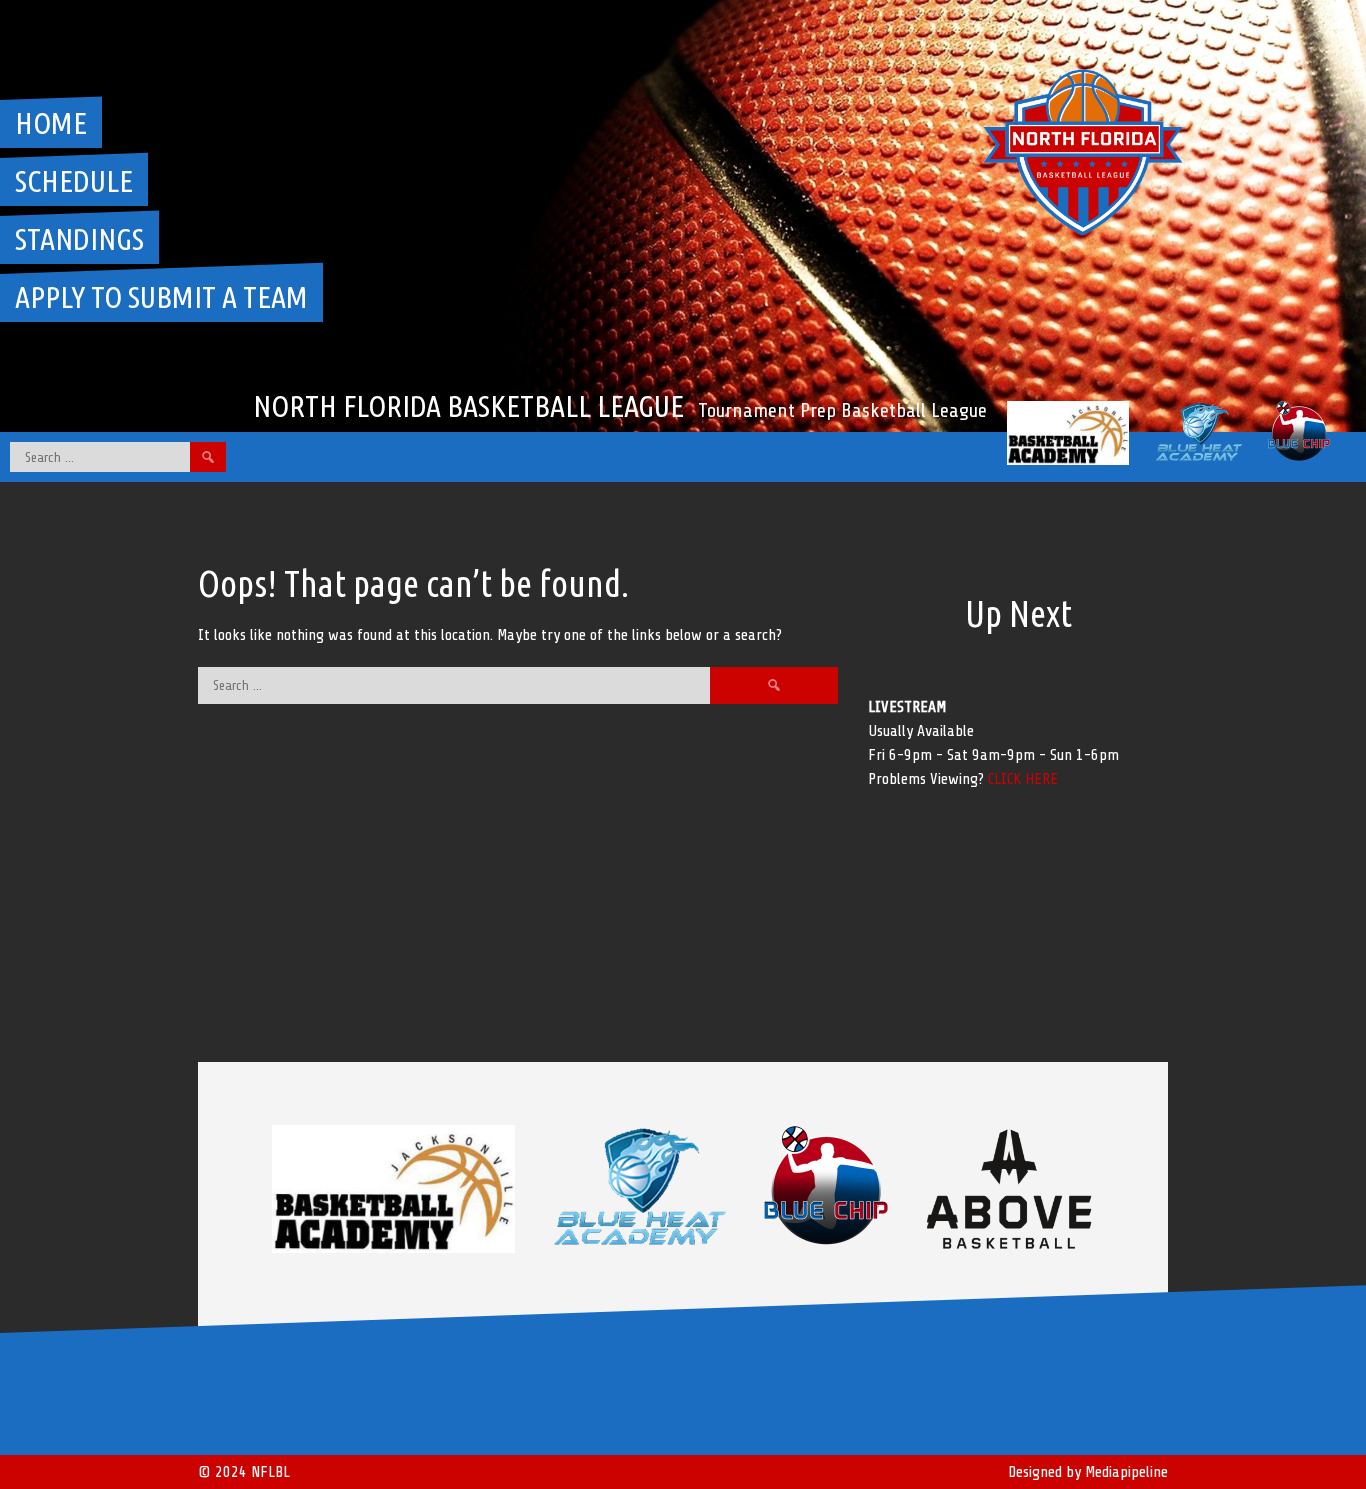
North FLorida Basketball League (468, 406)
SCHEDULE (74, 181)
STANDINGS (79, 239)
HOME (51, 123)
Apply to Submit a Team (161, 297)
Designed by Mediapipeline (1088, 1472)
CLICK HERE (1023, 779)
